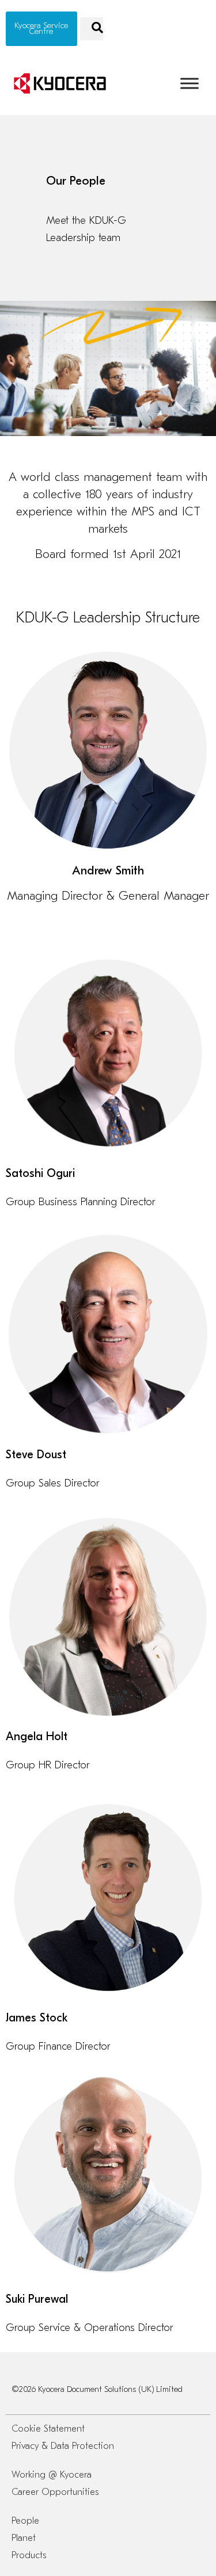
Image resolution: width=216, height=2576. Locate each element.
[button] (92, 29)
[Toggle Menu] (190, 83)
